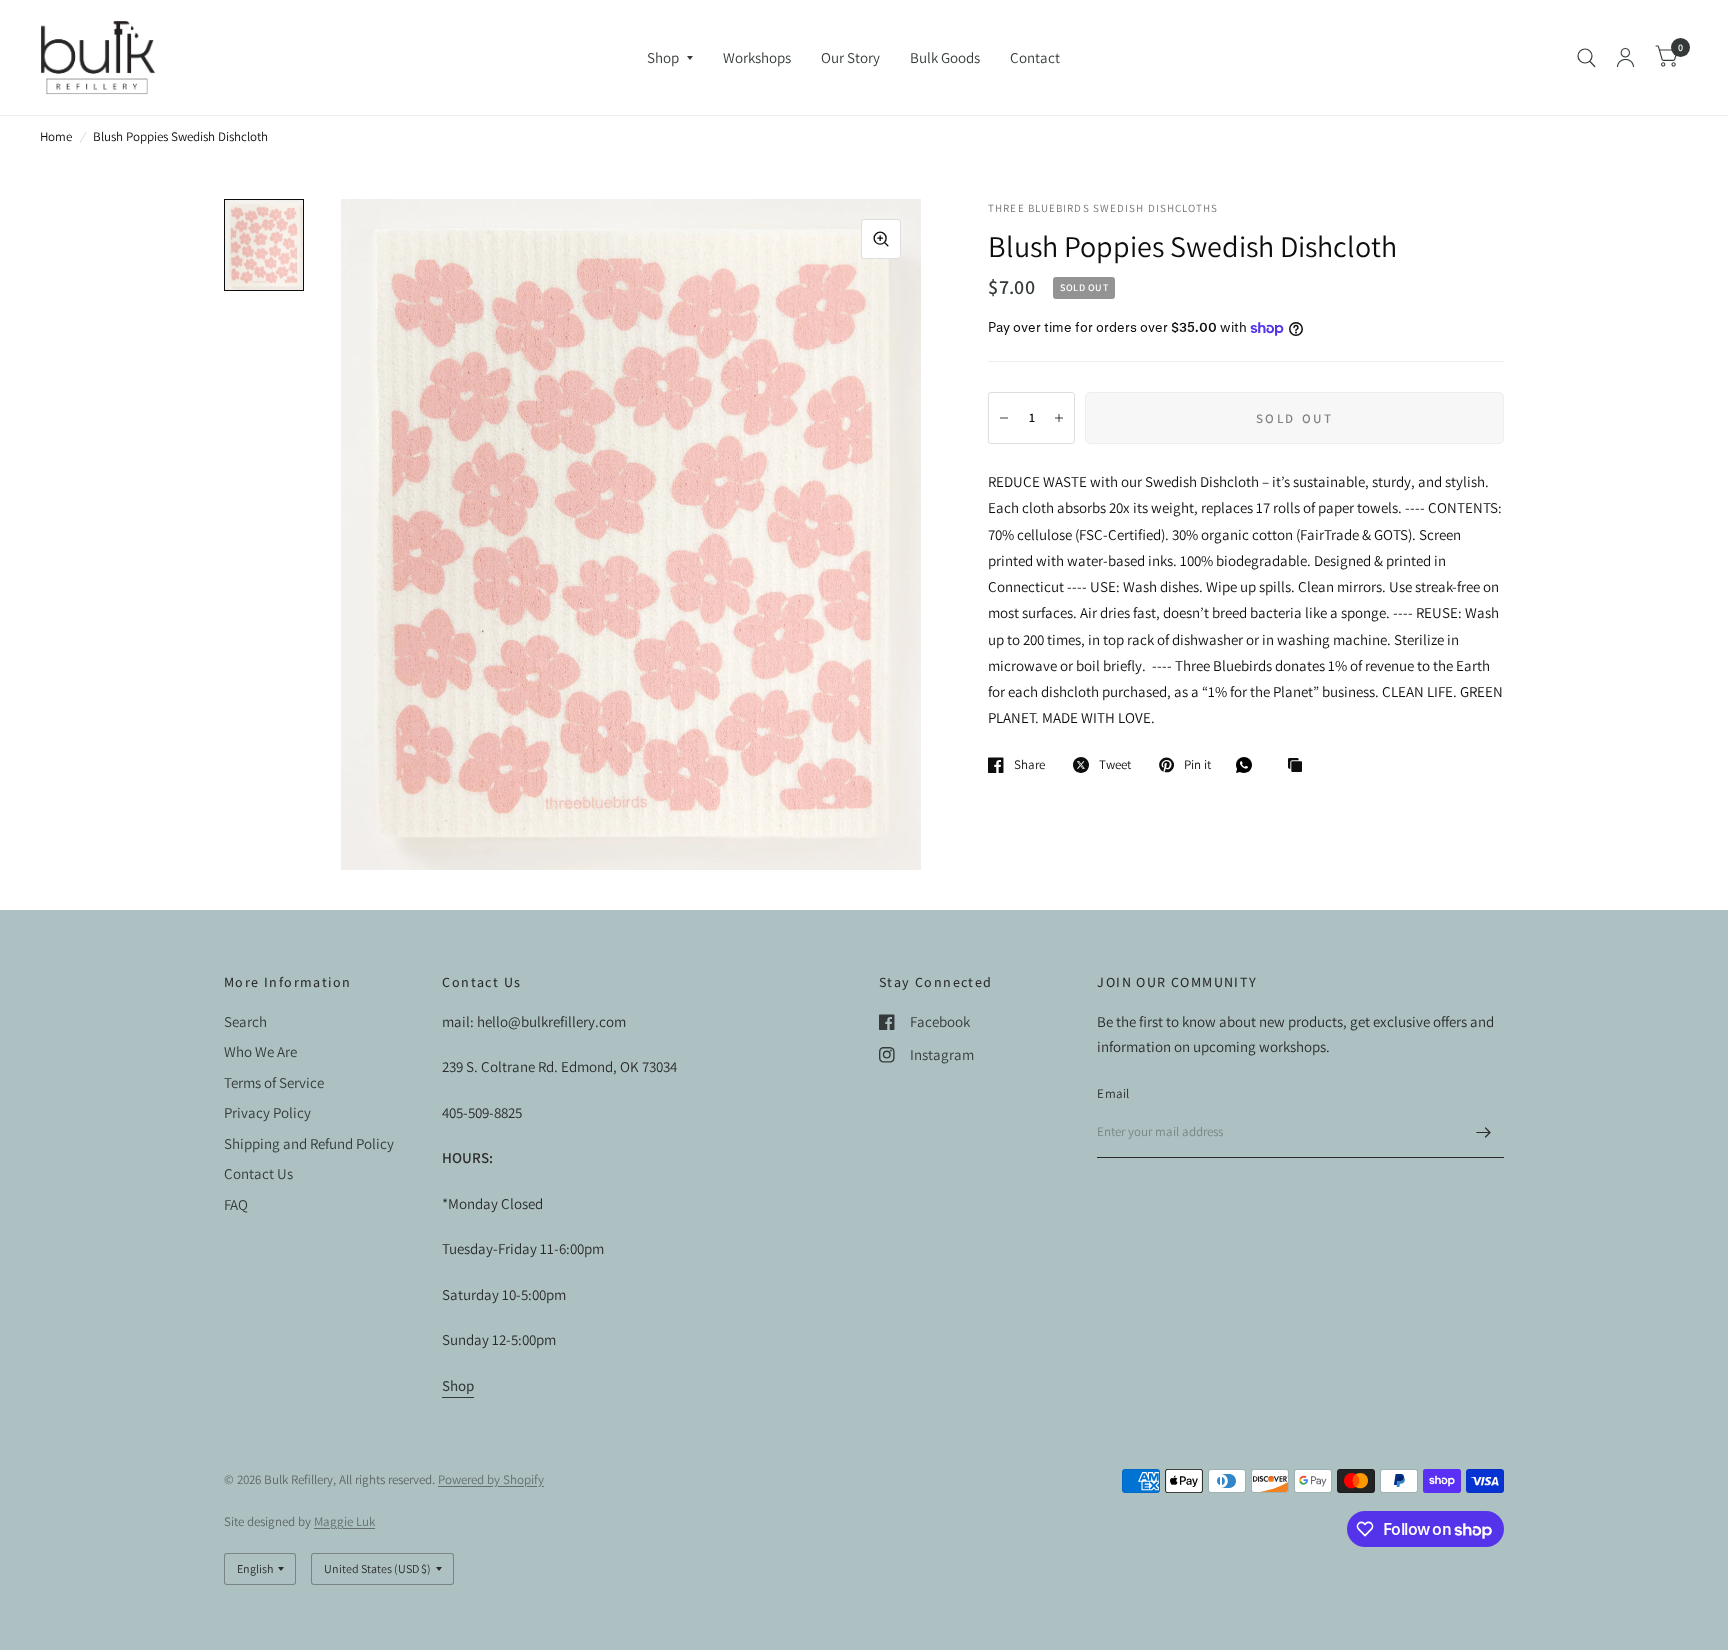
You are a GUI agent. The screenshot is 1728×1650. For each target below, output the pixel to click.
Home (56, 136)
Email (1113, 1093)
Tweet (1115, 765)
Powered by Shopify (491, 1479)
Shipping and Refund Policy (309, 1143)
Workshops (757, 57)
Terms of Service (274, 1082)
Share (1029, 765)
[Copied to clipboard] (1300, 766)
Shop (663, 57)
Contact (1035, 57)
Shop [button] (458, 1385)
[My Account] (1625, 57)
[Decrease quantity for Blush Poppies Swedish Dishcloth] (1004, 418)
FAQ (236, 1204)
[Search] (1586, 57)
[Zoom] (881, 239)
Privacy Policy (267, 1112)
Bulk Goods (945, 57)
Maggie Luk (344, 1521)
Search (245, 1021)
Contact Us (258, 1173)
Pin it (1197, 765)
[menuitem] (670, 58)
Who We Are (260, 1051)
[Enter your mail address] (1484, 1132)
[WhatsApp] (1249, 765)
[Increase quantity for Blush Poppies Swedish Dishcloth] (1059, 418)
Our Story (850, 57)
